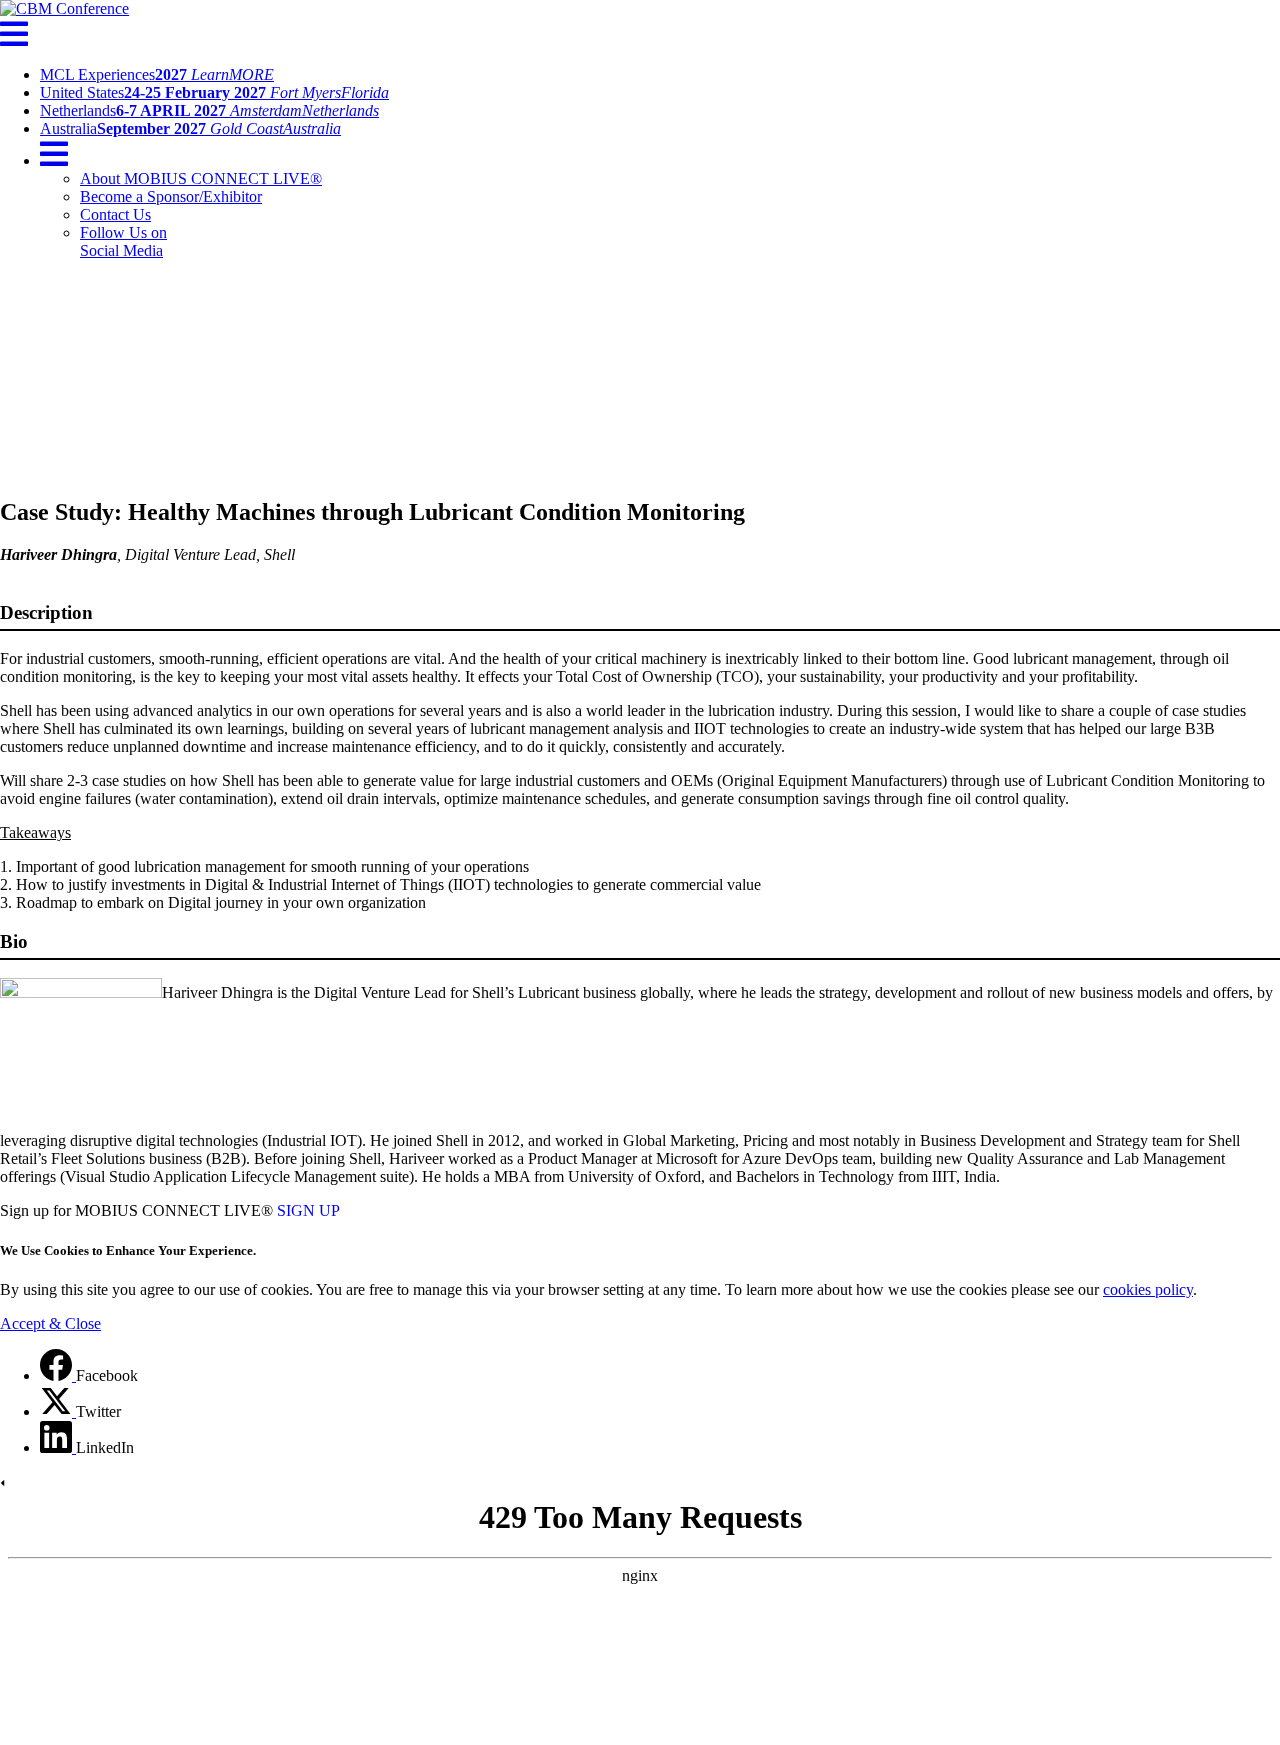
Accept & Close (50, 1323)
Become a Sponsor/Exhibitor (171, 196)
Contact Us (115, 214)
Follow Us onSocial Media (123, 241)
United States (214, 92)
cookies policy (1148, 1289)
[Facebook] (58, 1375)
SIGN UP (308, 1210)
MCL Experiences (157, 74)
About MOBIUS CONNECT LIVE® (201, 178)
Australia (190, 128)
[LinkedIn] (58, 1447)
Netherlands (209, 110)
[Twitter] (58, 1411)
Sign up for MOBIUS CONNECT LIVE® (136, 1210)
